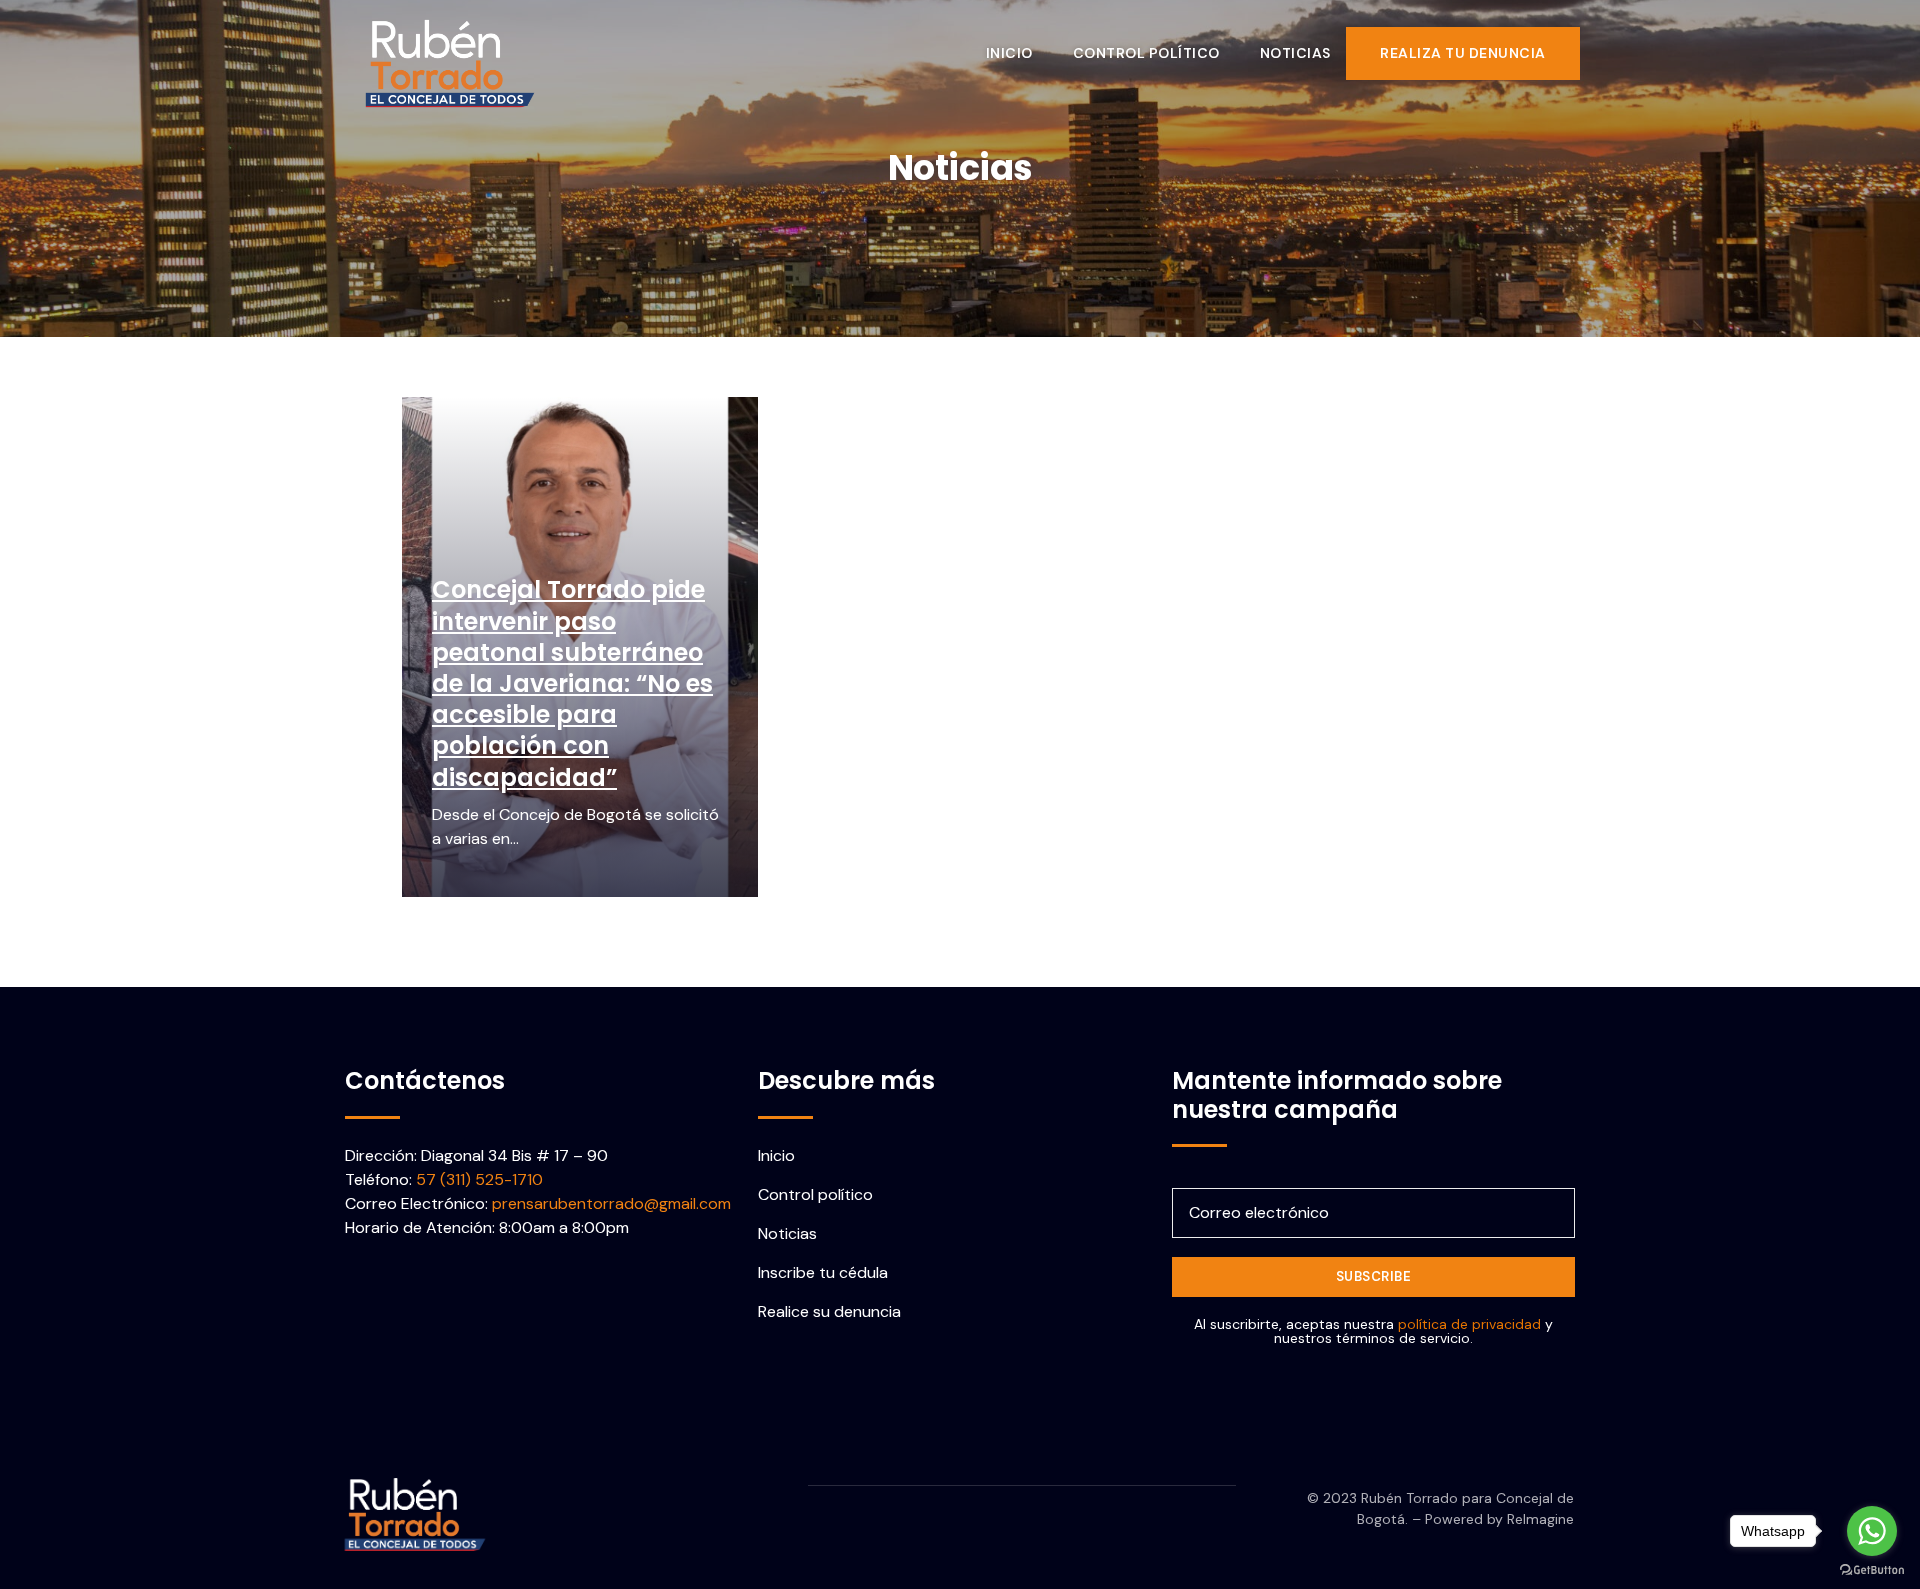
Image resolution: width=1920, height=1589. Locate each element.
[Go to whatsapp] (1872, 1531)
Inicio (1009, 53)
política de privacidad (1469, 1324)
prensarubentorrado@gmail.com (611, 1203)
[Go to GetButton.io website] (1872, 1569)
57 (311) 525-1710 (479, 1179)
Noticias (1295, 53)
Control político (1146, 53)
